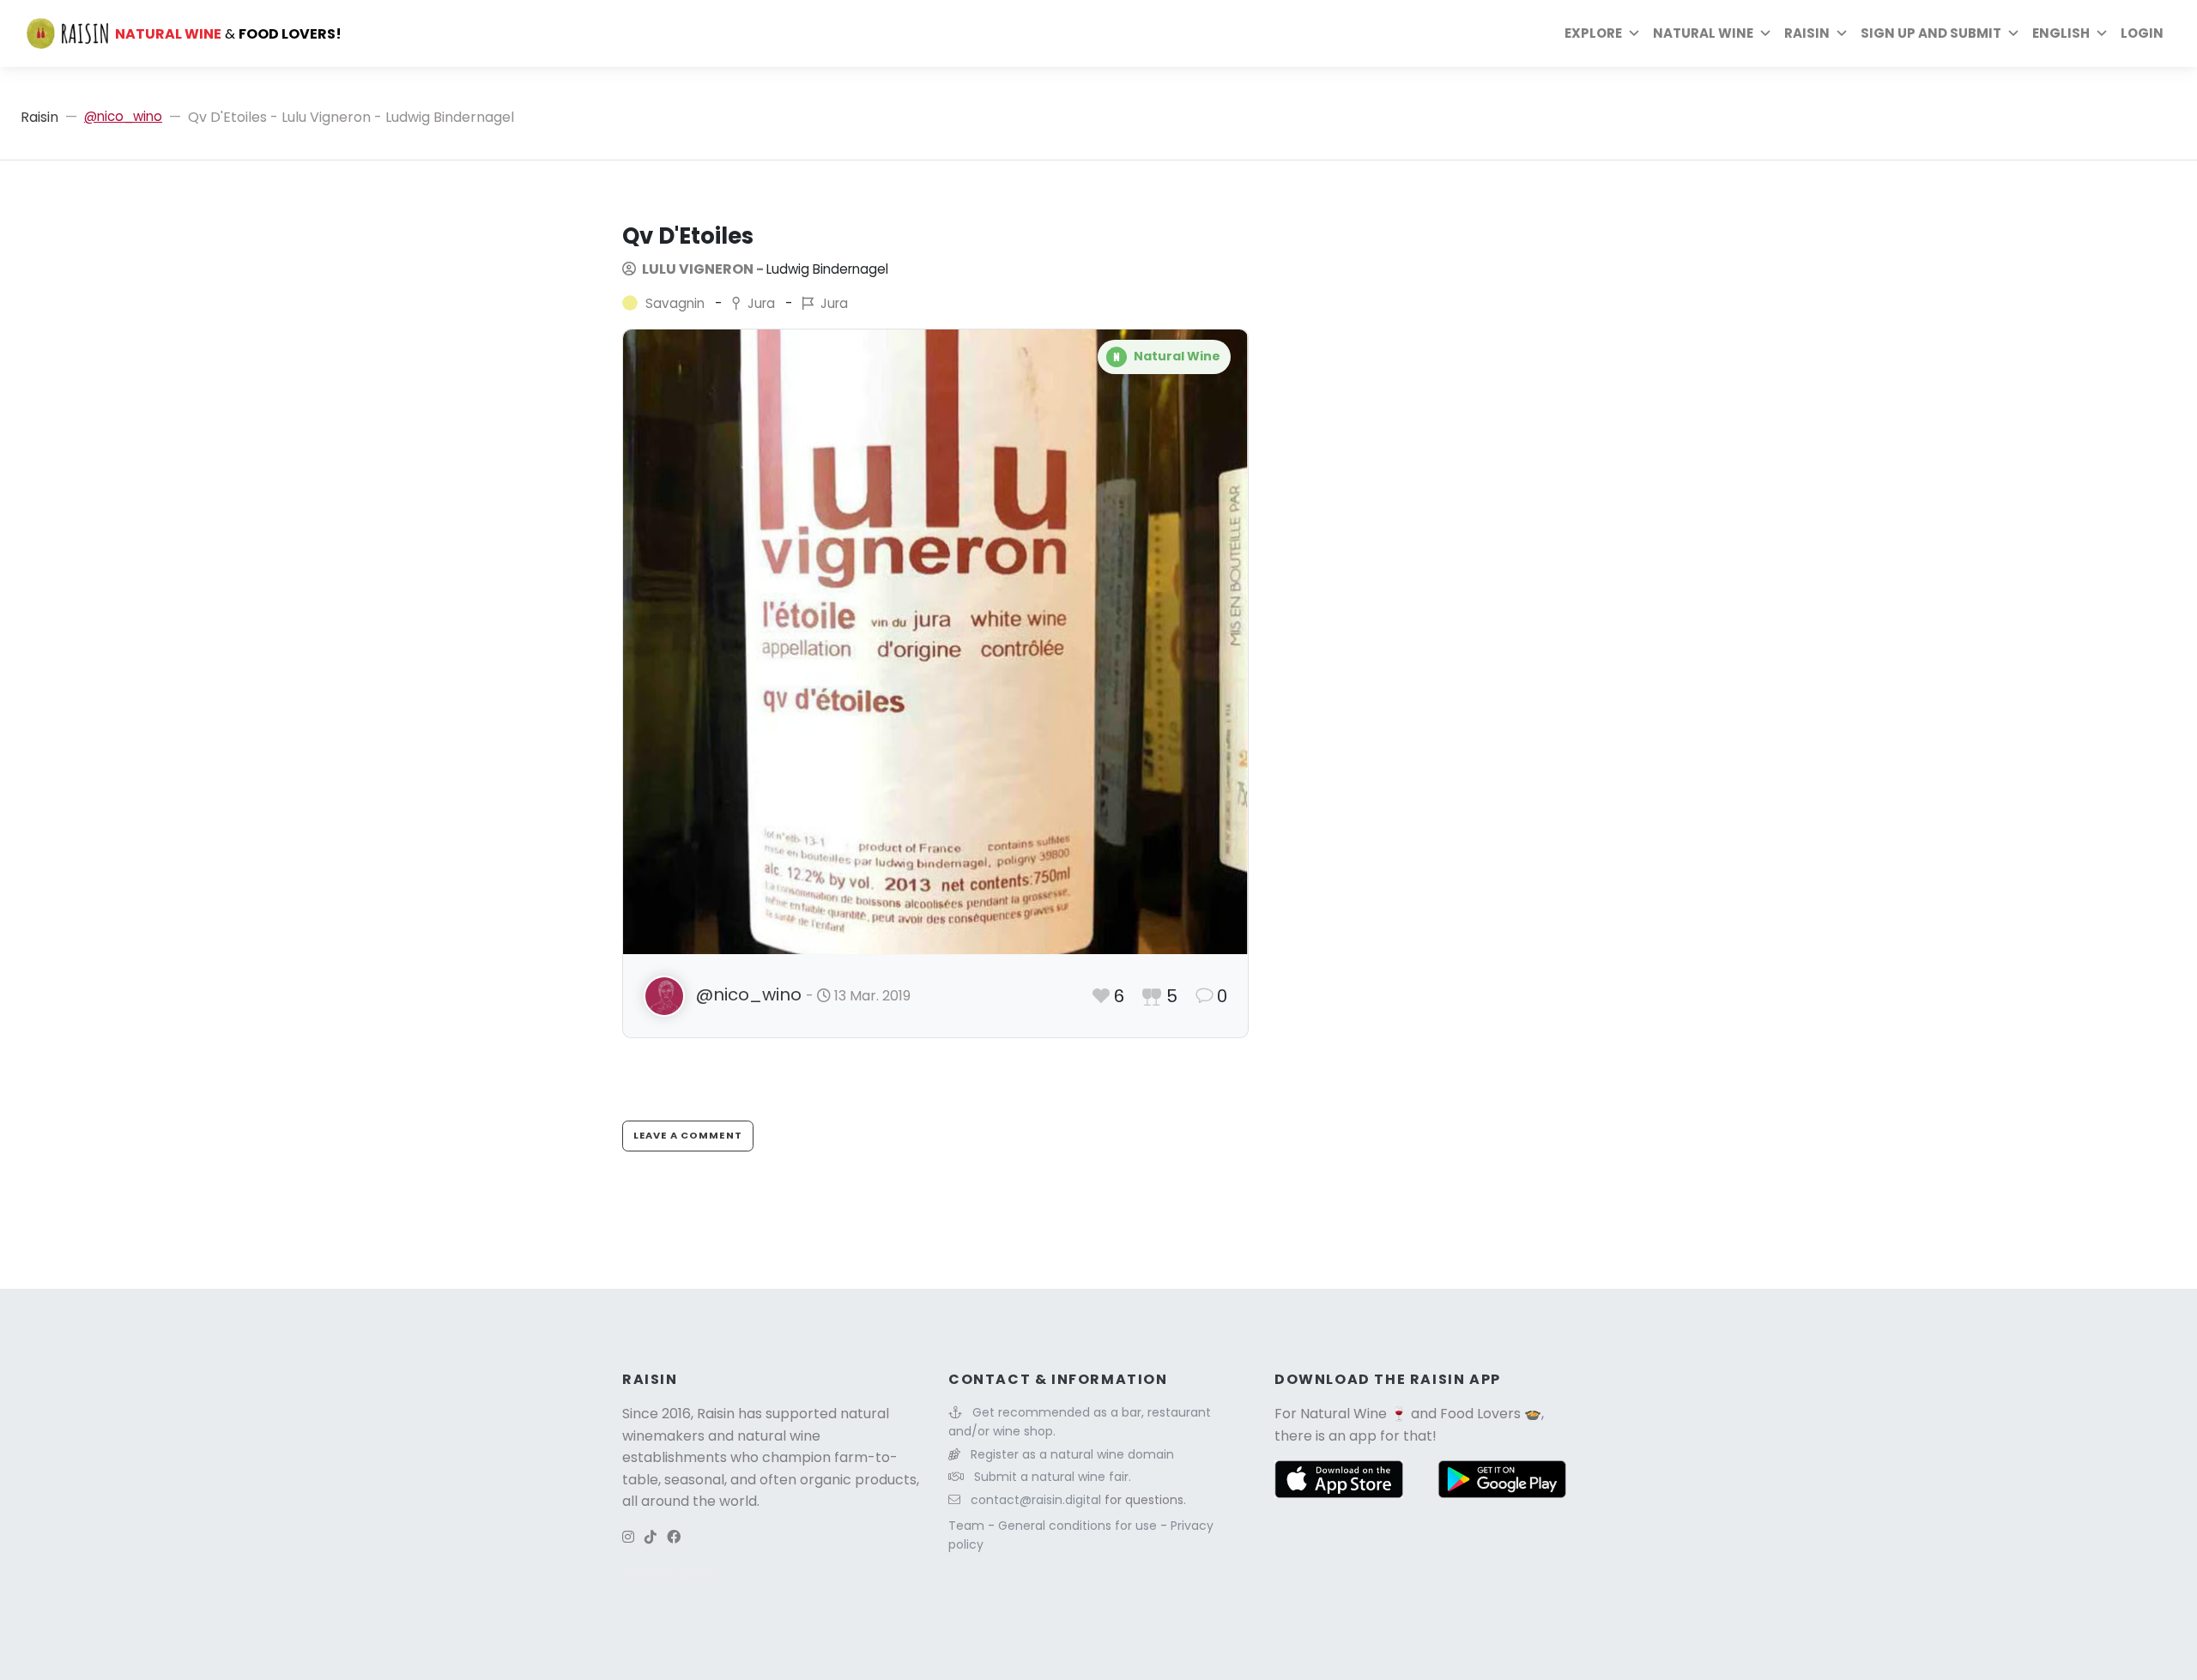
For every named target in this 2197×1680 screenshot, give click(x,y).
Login (2142, 33)
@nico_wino (123, 116)
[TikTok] (651, 1537)
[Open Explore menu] (1634, 33)
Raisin (39, 117)
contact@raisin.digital (1036, 1500)
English (2061, 33)
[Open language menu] (2102, 33)
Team (968, 1526)
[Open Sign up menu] (2013, 33)
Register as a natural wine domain (1072, 1454)
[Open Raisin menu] (1842, 33)
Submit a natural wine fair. (1053, 1477)
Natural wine (1703, 33)
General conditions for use (1079, 1526)
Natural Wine (1344, 1414)
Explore (1593, 33)
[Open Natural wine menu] (1765, 33)
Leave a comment (688, 1135)
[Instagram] (628, 1537)
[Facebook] (674, 1537)
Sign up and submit (1931, 33)
